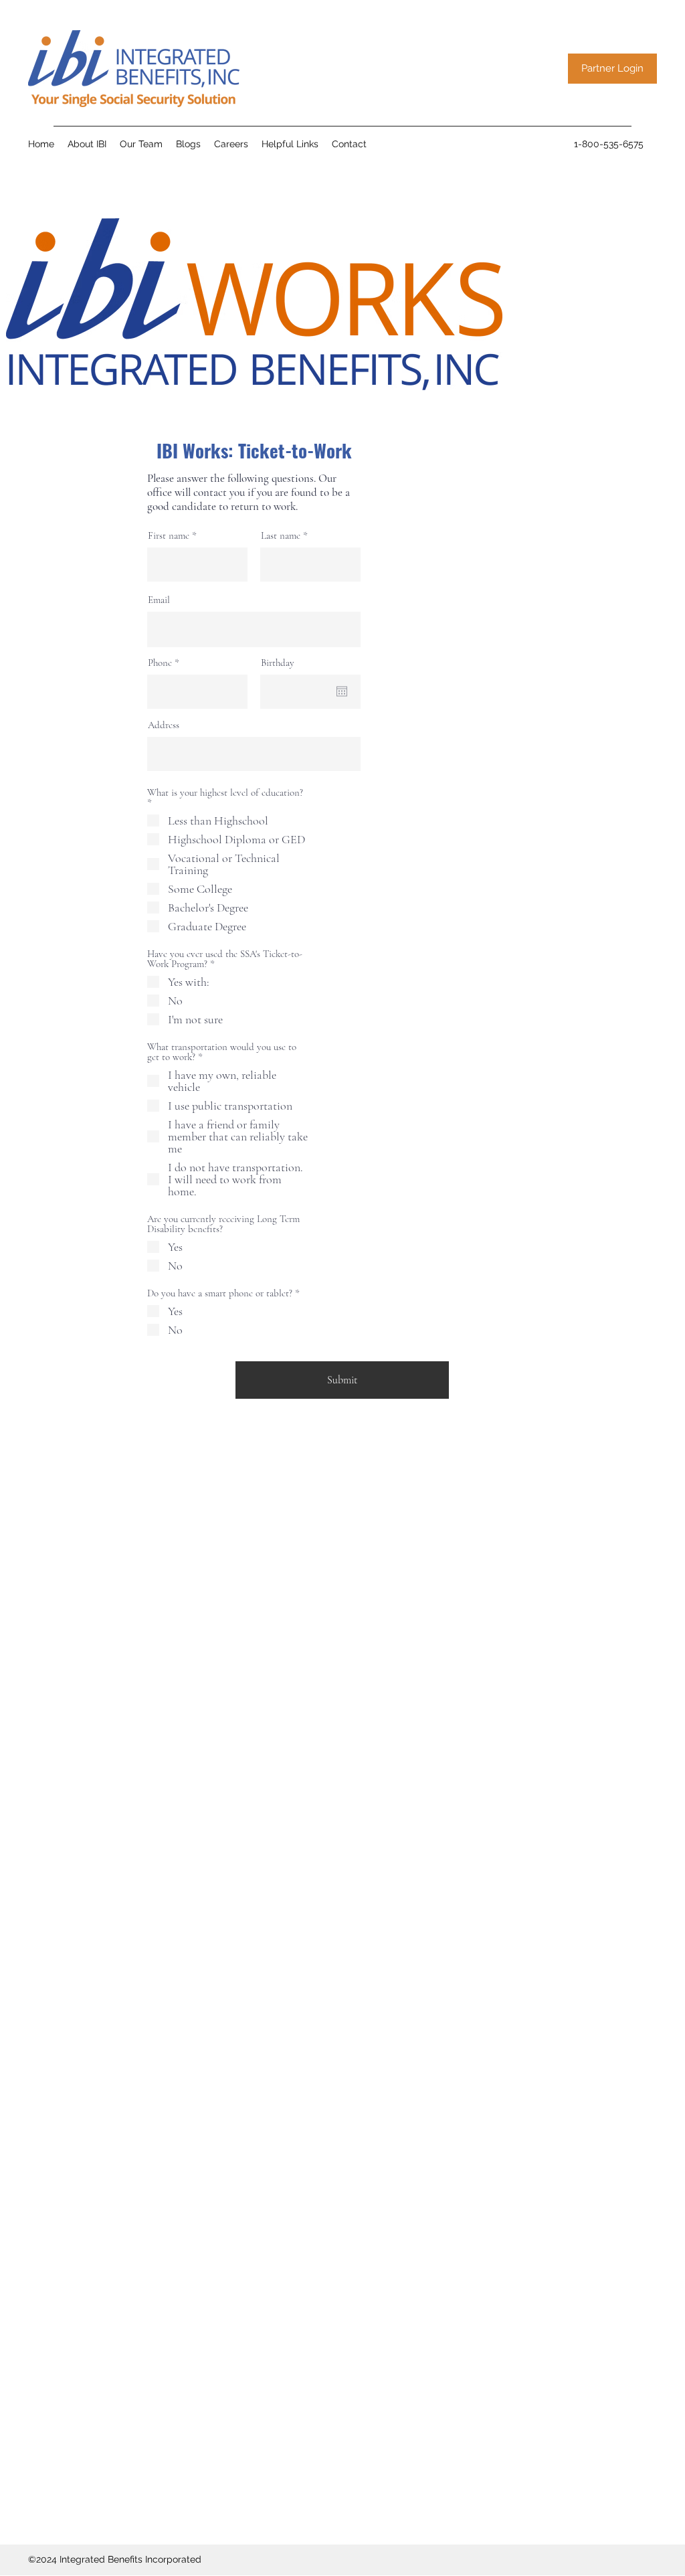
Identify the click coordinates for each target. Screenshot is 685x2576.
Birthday (278, 663)
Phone (160, 663)
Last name (281, 536)
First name (169, 536)
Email (159, 600)
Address (164, 725)
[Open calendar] (342, 691)
